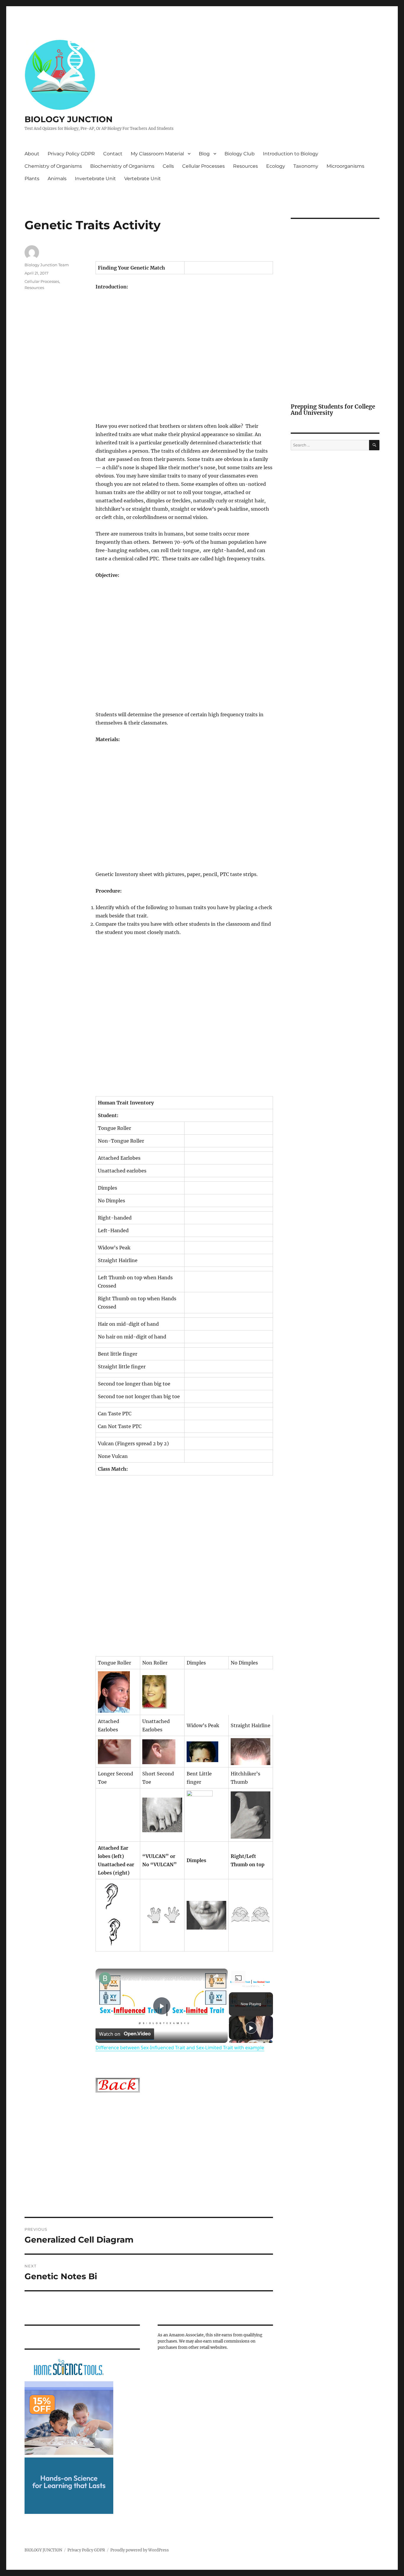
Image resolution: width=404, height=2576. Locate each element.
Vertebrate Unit (143, 179)
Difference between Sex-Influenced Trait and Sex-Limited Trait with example (161, 1978)
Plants (32, 179)
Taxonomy (306, 166)
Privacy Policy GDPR (71, 154)
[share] (216, 1976)
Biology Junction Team (47, 265)
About (32, 154)
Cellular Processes (203, 166)
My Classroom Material (157, 154)
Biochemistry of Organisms (122, 166)
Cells (168, 166)
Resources (245, 166)
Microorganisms (345, 166)
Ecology (276, 166)
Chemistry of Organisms (53, 166)
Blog (204, 154)
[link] (105, 1978)
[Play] (251, 2028)
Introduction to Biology (291, 154)
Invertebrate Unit (95, 179)
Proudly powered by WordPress (140, 2550)
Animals (57, 179)
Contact (113, 154)
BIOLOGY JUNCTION (69, 119)
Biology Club (240, 154)
